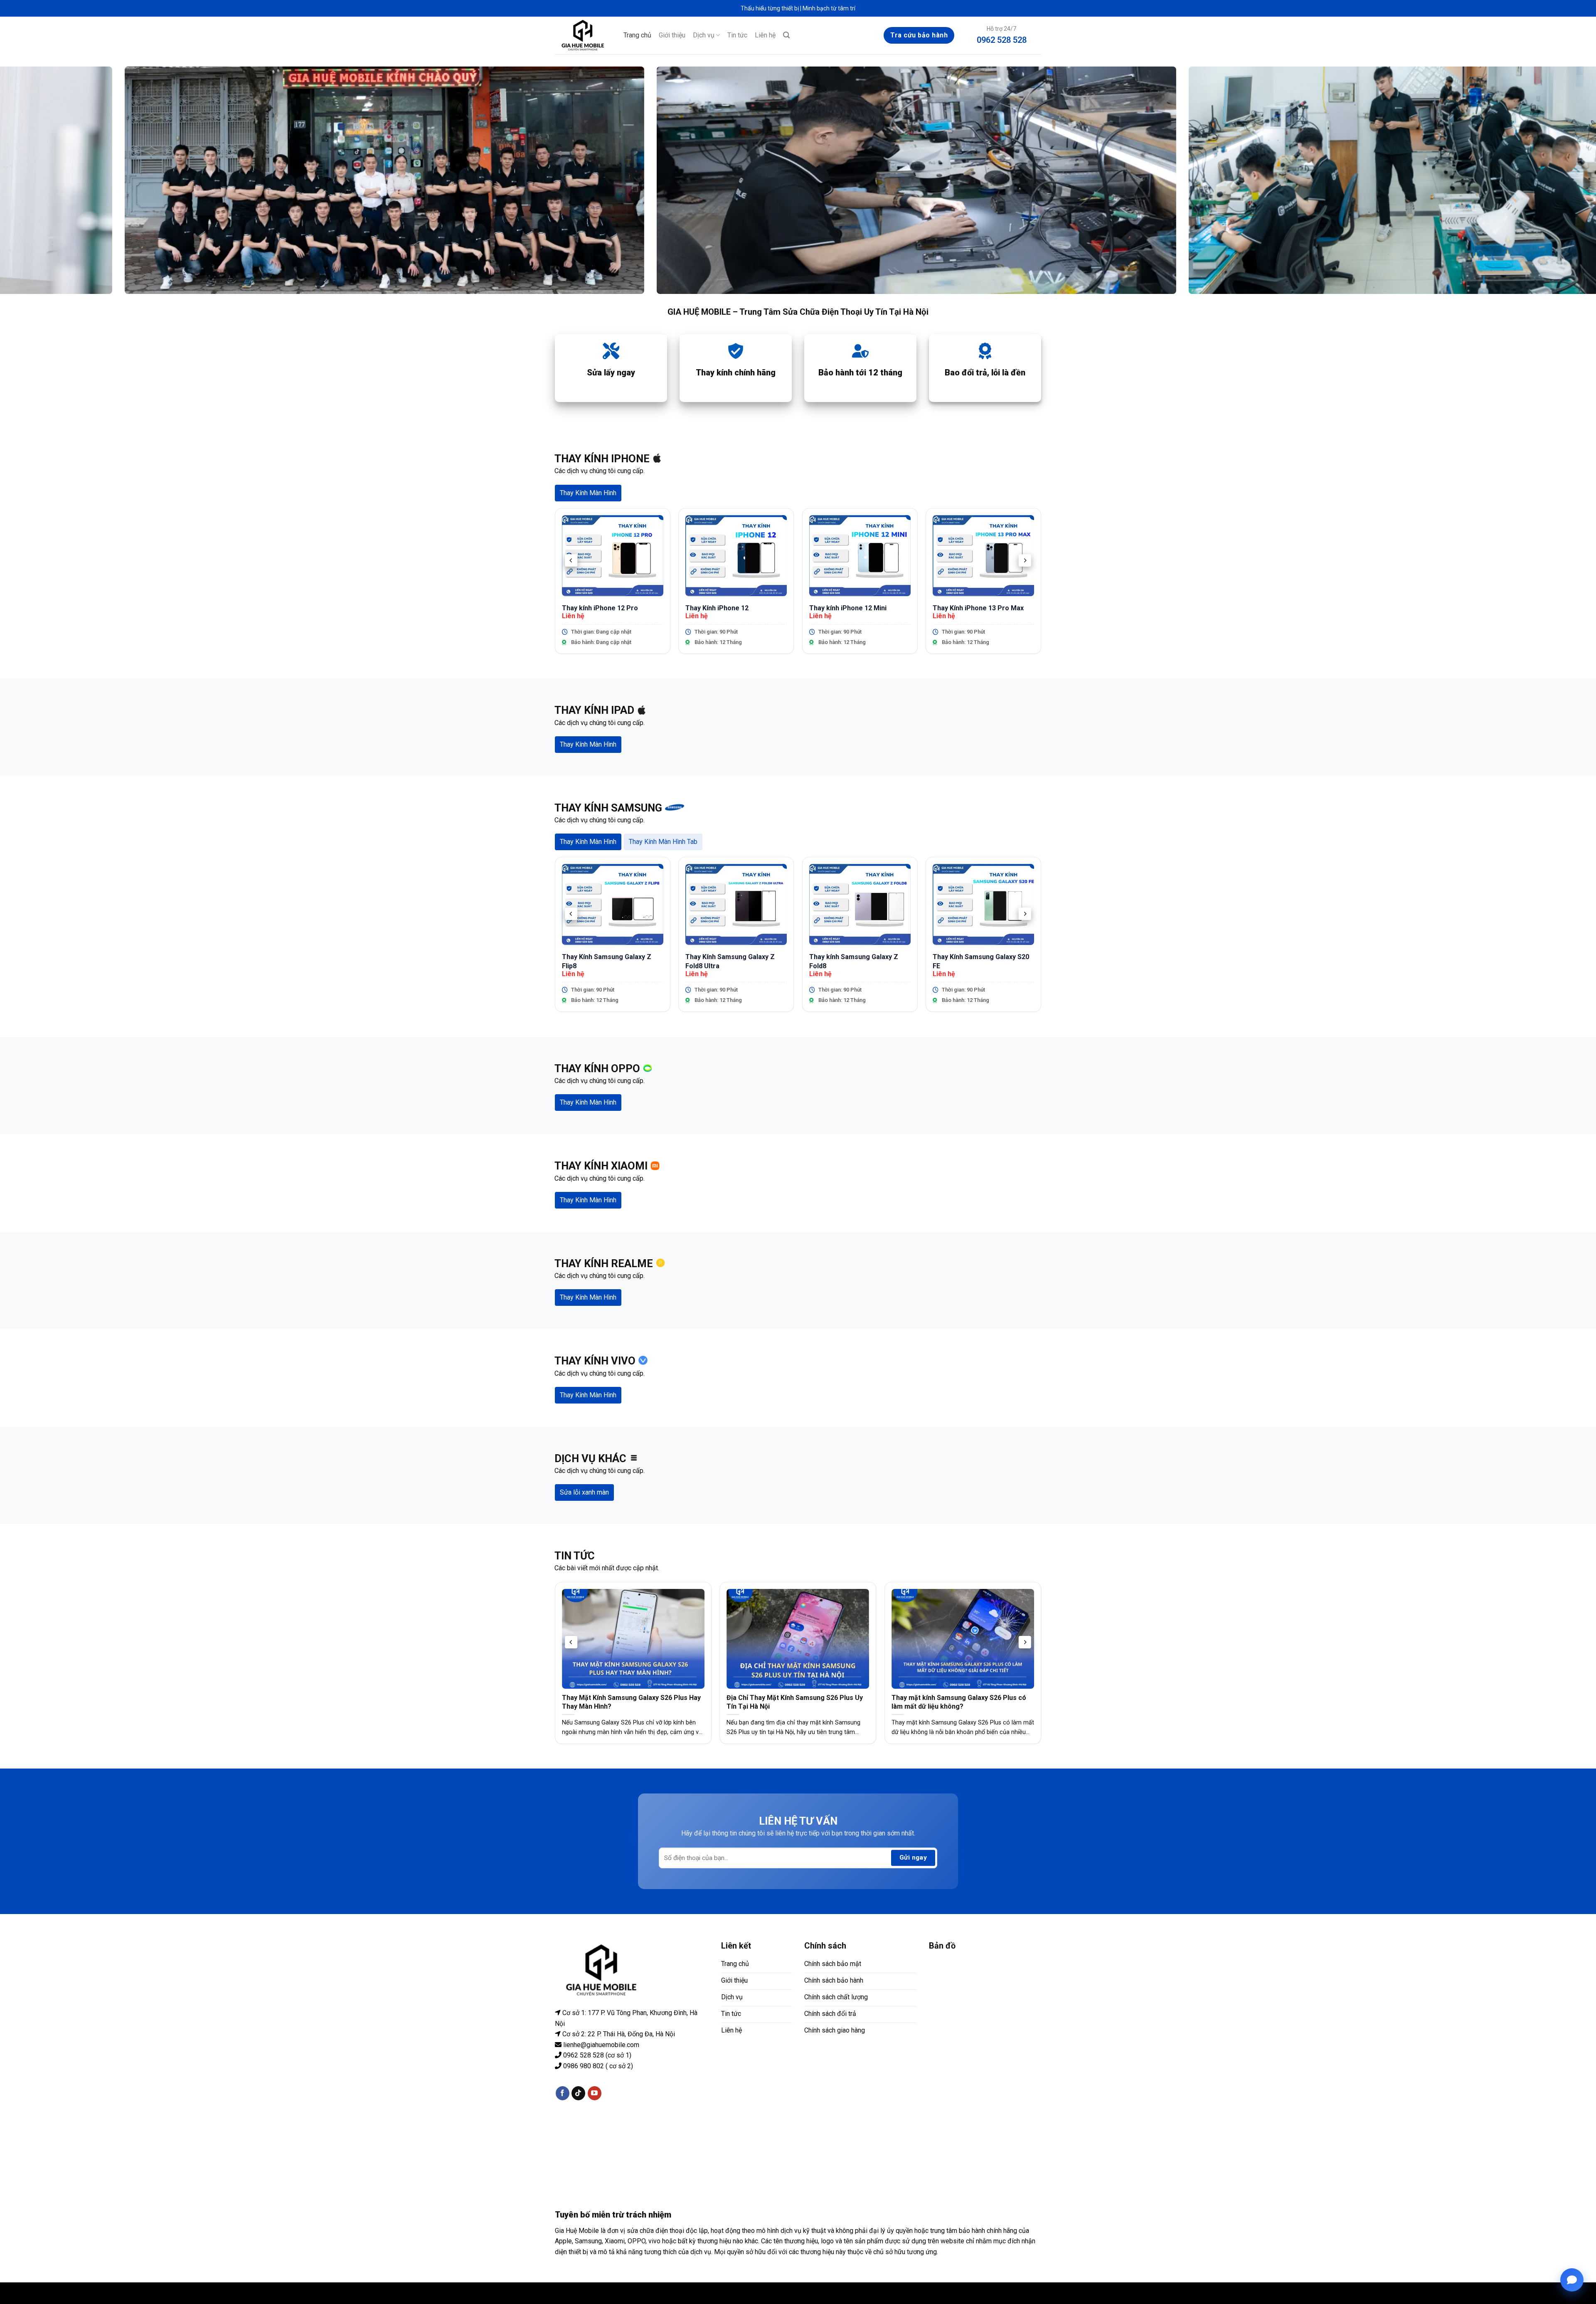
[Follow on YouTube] (595, 2093)
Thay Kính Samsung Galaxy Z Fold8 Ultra (730, 961)
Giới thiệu (672, 35)
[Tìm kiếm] (786, 35)
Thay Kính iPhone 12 (717, 608)
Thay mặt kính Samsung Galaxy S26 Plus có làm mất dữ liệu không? (959, 1702)
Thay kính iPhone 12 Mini (848, 608)
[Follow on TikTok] (578, 2093)
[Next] (1025, 560)
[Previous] (571, 560)
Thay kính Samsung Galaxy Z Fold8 (854, 961)
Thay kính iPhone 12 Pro (600, 608)
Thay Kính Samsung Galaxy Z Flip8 (607, 961)
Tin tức (737, 35)
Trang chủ (637, 35)
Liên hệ (765, 35)
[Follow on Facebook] (563, 2093)
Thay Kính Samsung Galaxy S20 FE (981, 961)
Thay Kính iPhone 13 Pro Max (978, 608)
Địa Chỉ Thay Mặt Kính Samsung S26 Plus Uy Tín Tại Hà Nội (795, 1702)
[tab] (588, 493)
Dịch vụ (704, 35)
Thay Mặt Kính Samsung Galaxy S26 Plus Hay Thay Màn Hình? (631, 1702)
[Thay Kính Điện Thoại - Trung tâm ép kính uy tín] (583, 35)
